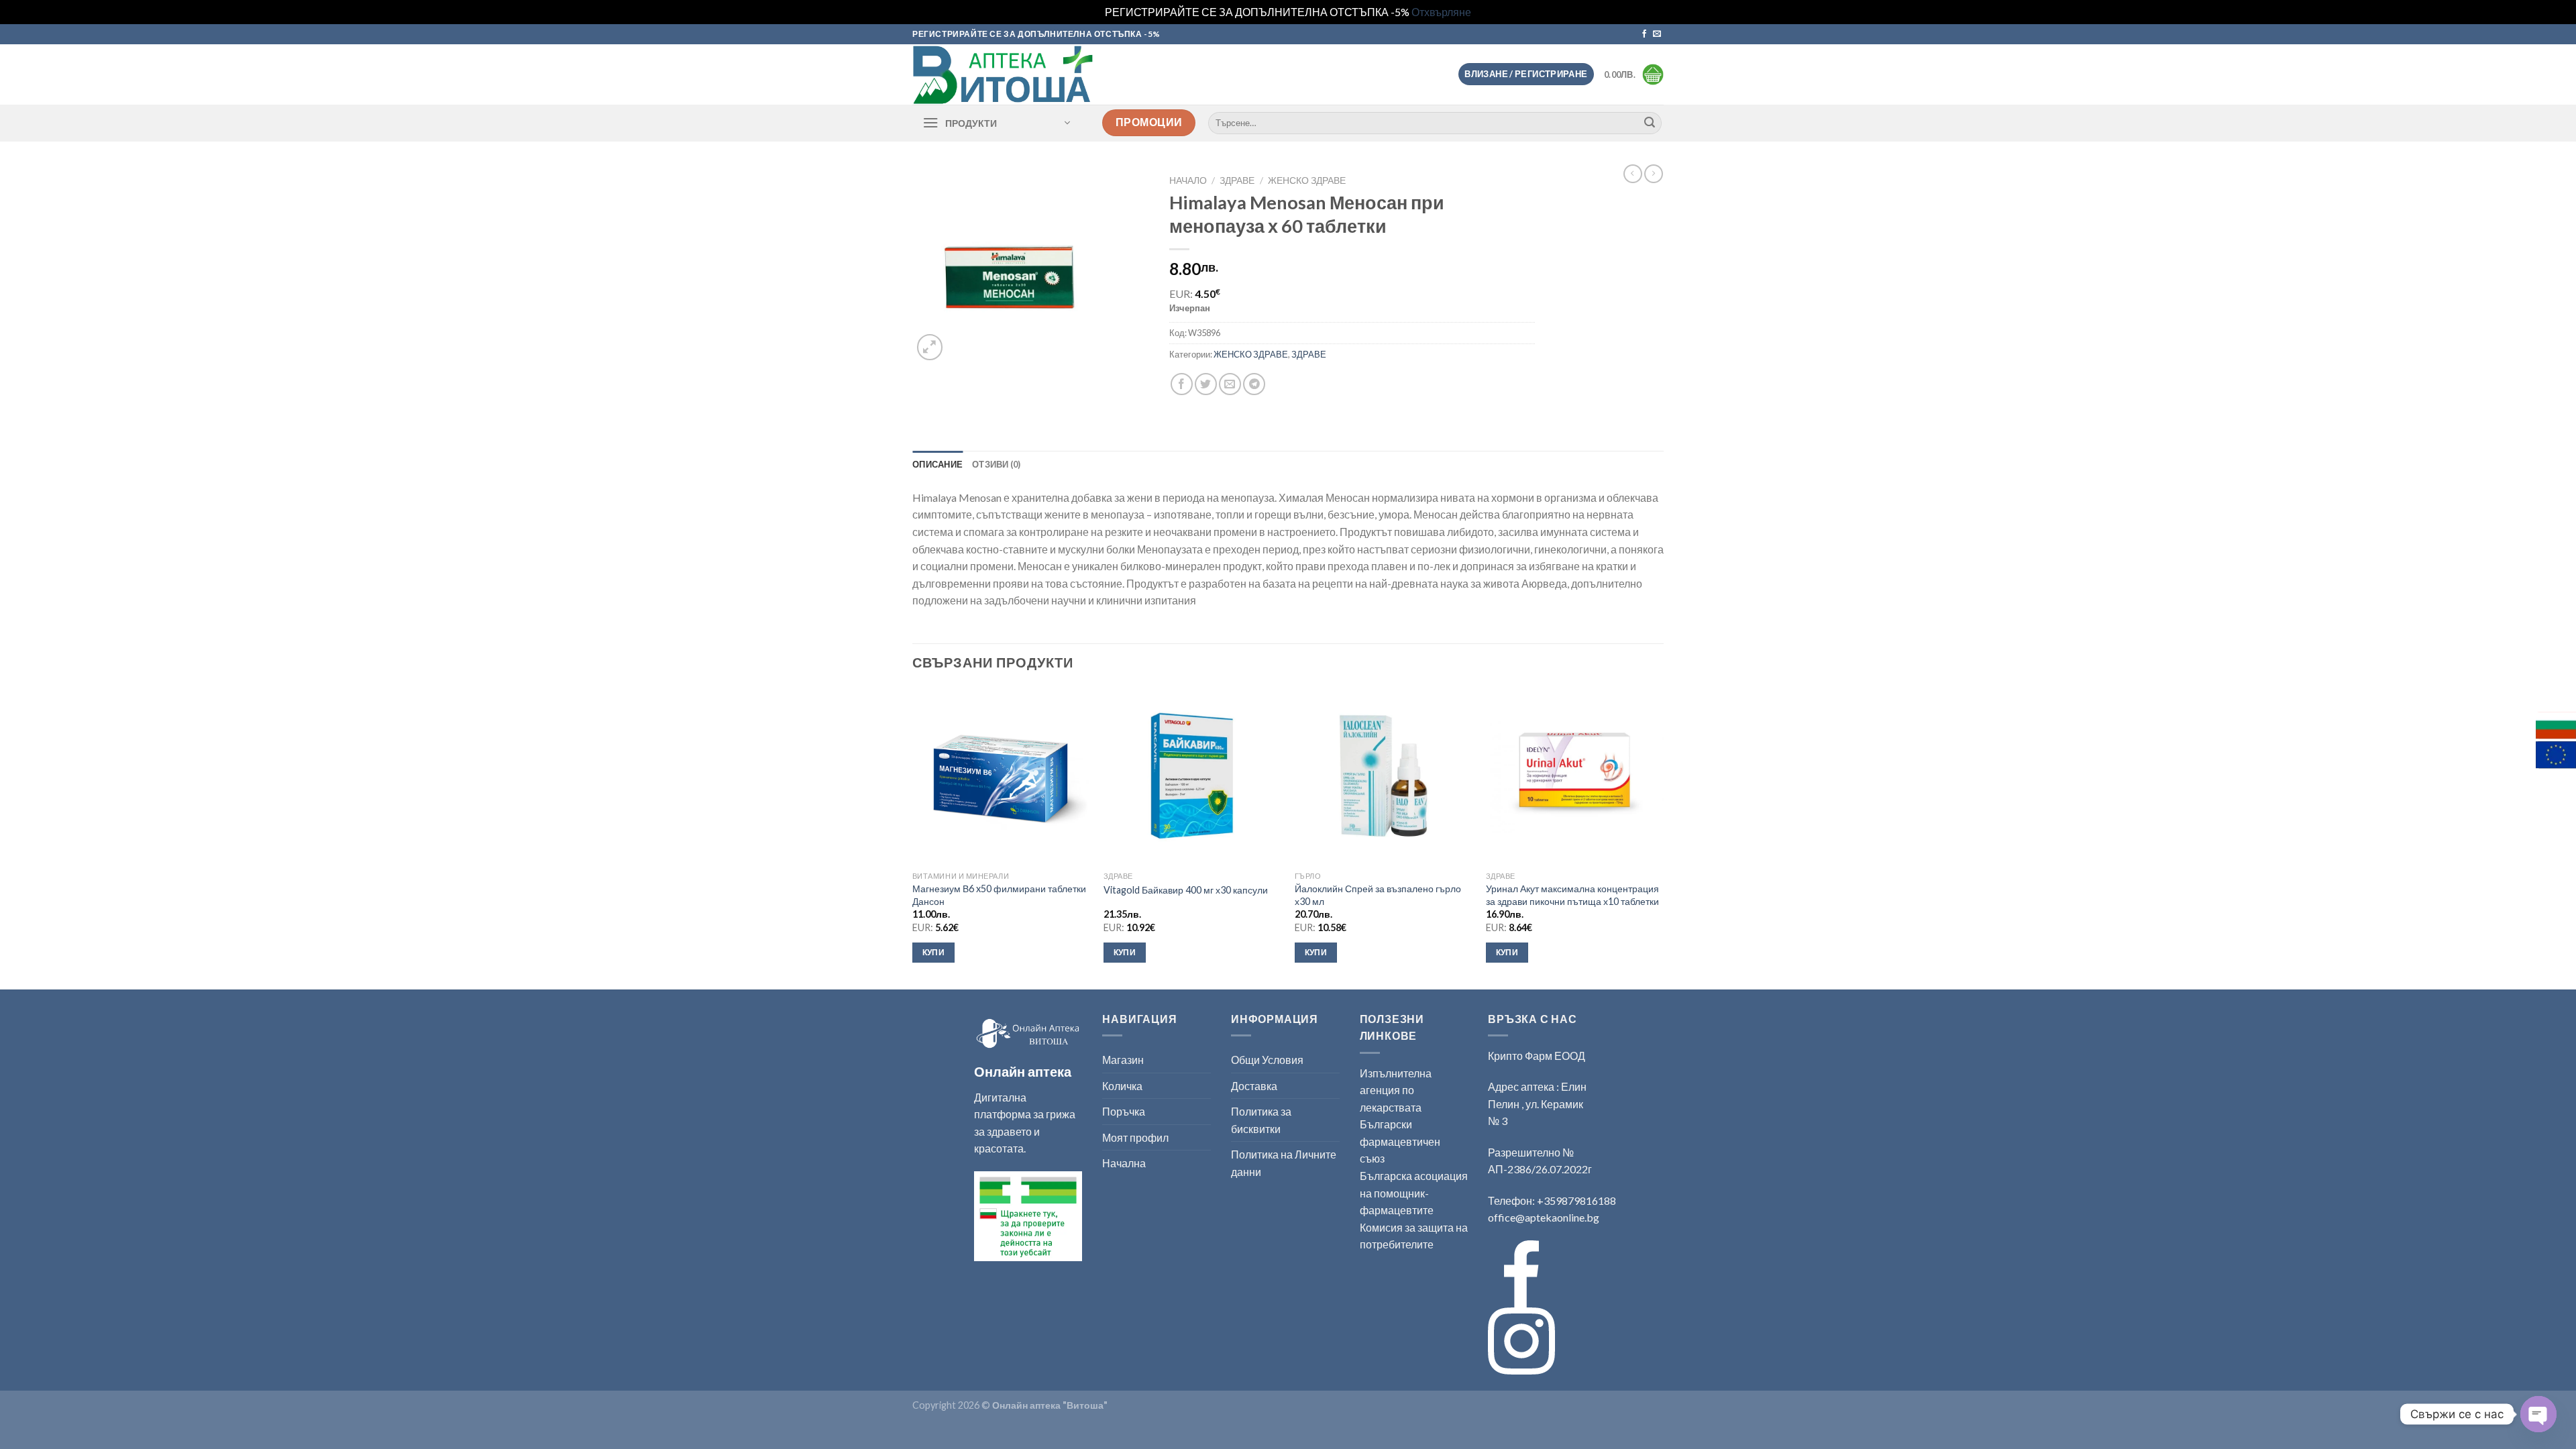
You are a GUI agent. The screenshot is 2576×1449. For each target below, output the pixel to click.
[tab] (937, 464)
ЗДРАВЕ (1237, 180)
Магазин (1123, 1060)
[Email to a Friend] (1230, 384)
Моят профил (1135, 1137)
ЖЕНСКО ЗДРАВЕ (1307, 180)
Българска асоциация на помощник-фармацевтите (1414, 1193)
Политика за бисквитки (1261, 1120)
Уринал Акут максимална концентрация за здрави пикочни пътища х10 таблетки (1572, 895)
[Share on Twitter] (1206, 384)
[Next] (1663, 837)
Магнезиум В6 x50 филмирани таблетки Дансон (999, 895)
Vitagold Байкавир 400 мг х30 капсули (1186, 890)
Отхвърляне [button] (1441, 12)
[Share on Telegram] (1254, 384)
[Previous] (913, 837)
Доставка (1254, 1086)
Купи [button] (933, 952)
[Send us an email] (1657, 34)
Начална (1124, 1163)
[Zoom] (930, 347)
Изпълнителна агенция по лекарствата (1396, 1090)
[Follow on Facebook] (1644, 34)
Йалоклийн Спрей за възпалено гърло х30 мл (1378, 895)
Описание (937, 464)
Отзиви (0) (997, 464)
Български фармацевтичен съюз (1400, 1141)
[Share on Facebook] (1182, 384)
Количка (1122, 1086)
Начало (1188, 180)
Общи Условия (1267, 1060)
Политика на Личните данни (1284, 1163)
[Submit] (1650, 123)
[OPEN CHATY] (2538, 1414)
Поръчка (1124, 1111)
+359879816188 (1576, 1200)
